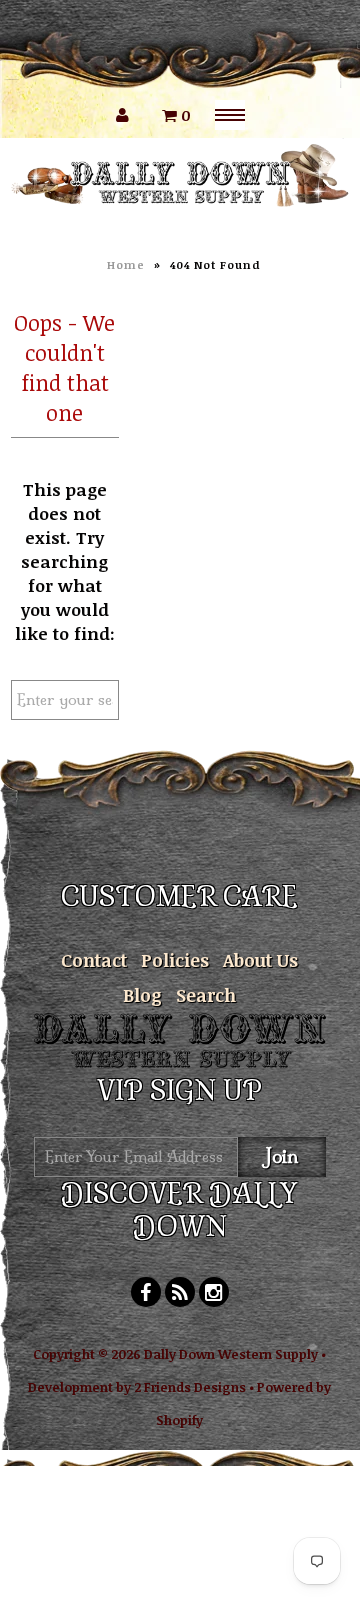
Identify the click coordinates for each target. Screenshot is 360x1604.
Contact (94, 960)
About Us (260, 960)
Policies (175, 960)
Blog (142, 995)
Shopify (179, 1420)
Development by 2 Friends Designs (137, 1387)
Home (126, 264)
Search (206, 995)
